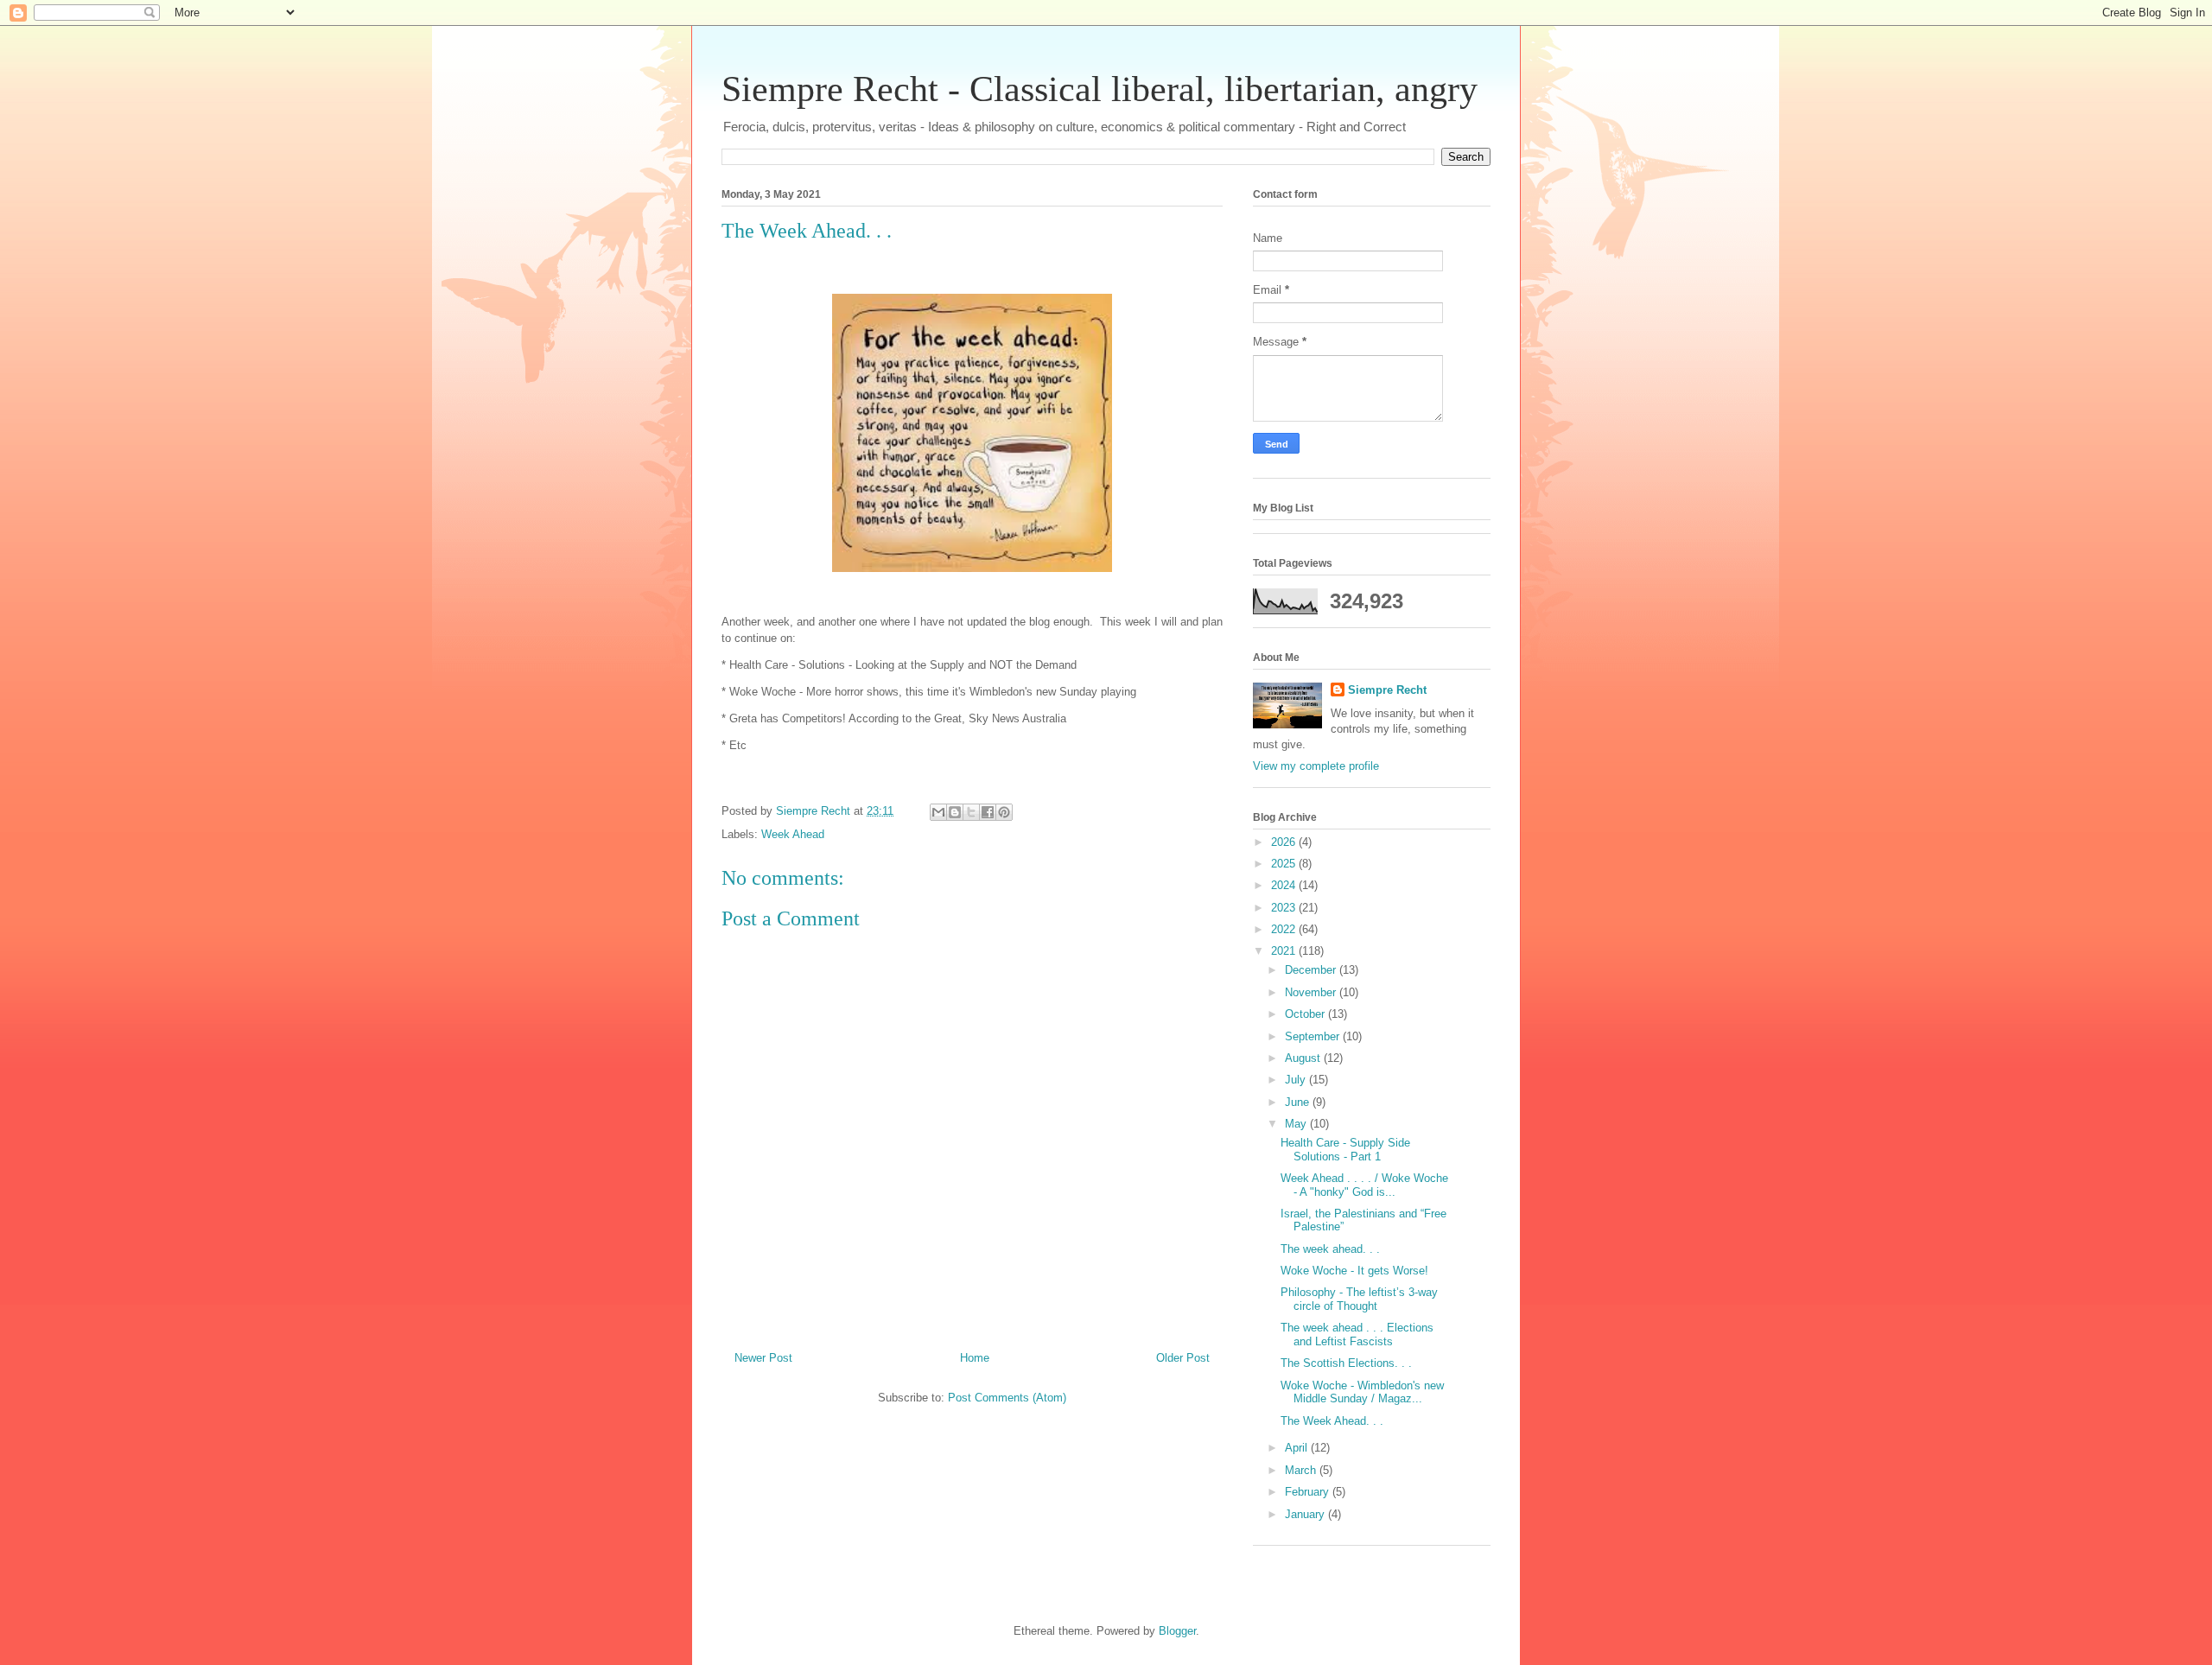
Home (975, 1358)
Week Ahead (793, 834)
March (1302, 1470)
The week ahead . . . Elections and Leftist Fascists (1357, 1335)
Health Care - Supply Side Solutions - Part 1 (1345, 1150)
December (1312, 970)
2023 (1285, 908)
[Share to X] (971, 812)
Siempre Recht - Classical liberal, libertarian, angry (1100, 89)
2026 (1285, 842)
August (1304, 1058)
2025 (1285, 864)
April (1298, 1448)
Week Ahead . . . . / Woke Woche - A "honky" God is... (1364, 1185)
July (1297, 1080)
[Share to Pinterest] (1004, 812)
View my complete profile (1316, 766)
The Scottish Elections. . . (1346, 1363)
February (1309, 1492)
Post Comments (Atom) (1007, 1398)
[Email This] (938, 812)
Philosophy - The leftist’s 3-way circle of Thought (1359, 1299)
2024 (1285, 885)
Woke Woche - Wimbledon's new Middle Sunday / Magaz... (1362, 1392)
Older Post (1183, 1358)
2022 (1285, 929)
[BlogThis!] (955, 812)
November (1312, 992)
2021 (1285, 951)
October (1306, 1014)
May (1297, 1124)
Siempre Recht (1387, 690)
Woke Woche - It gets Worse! (1354, 1271)
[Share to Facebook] (988, 812)
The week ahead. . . (1330, 1249)
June (1299, 1102)
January (1306, 1514)
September (1314, 1036)
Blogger (1177, 1631)
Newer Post (763, 1358)
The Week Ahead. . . (1332, 1421)
